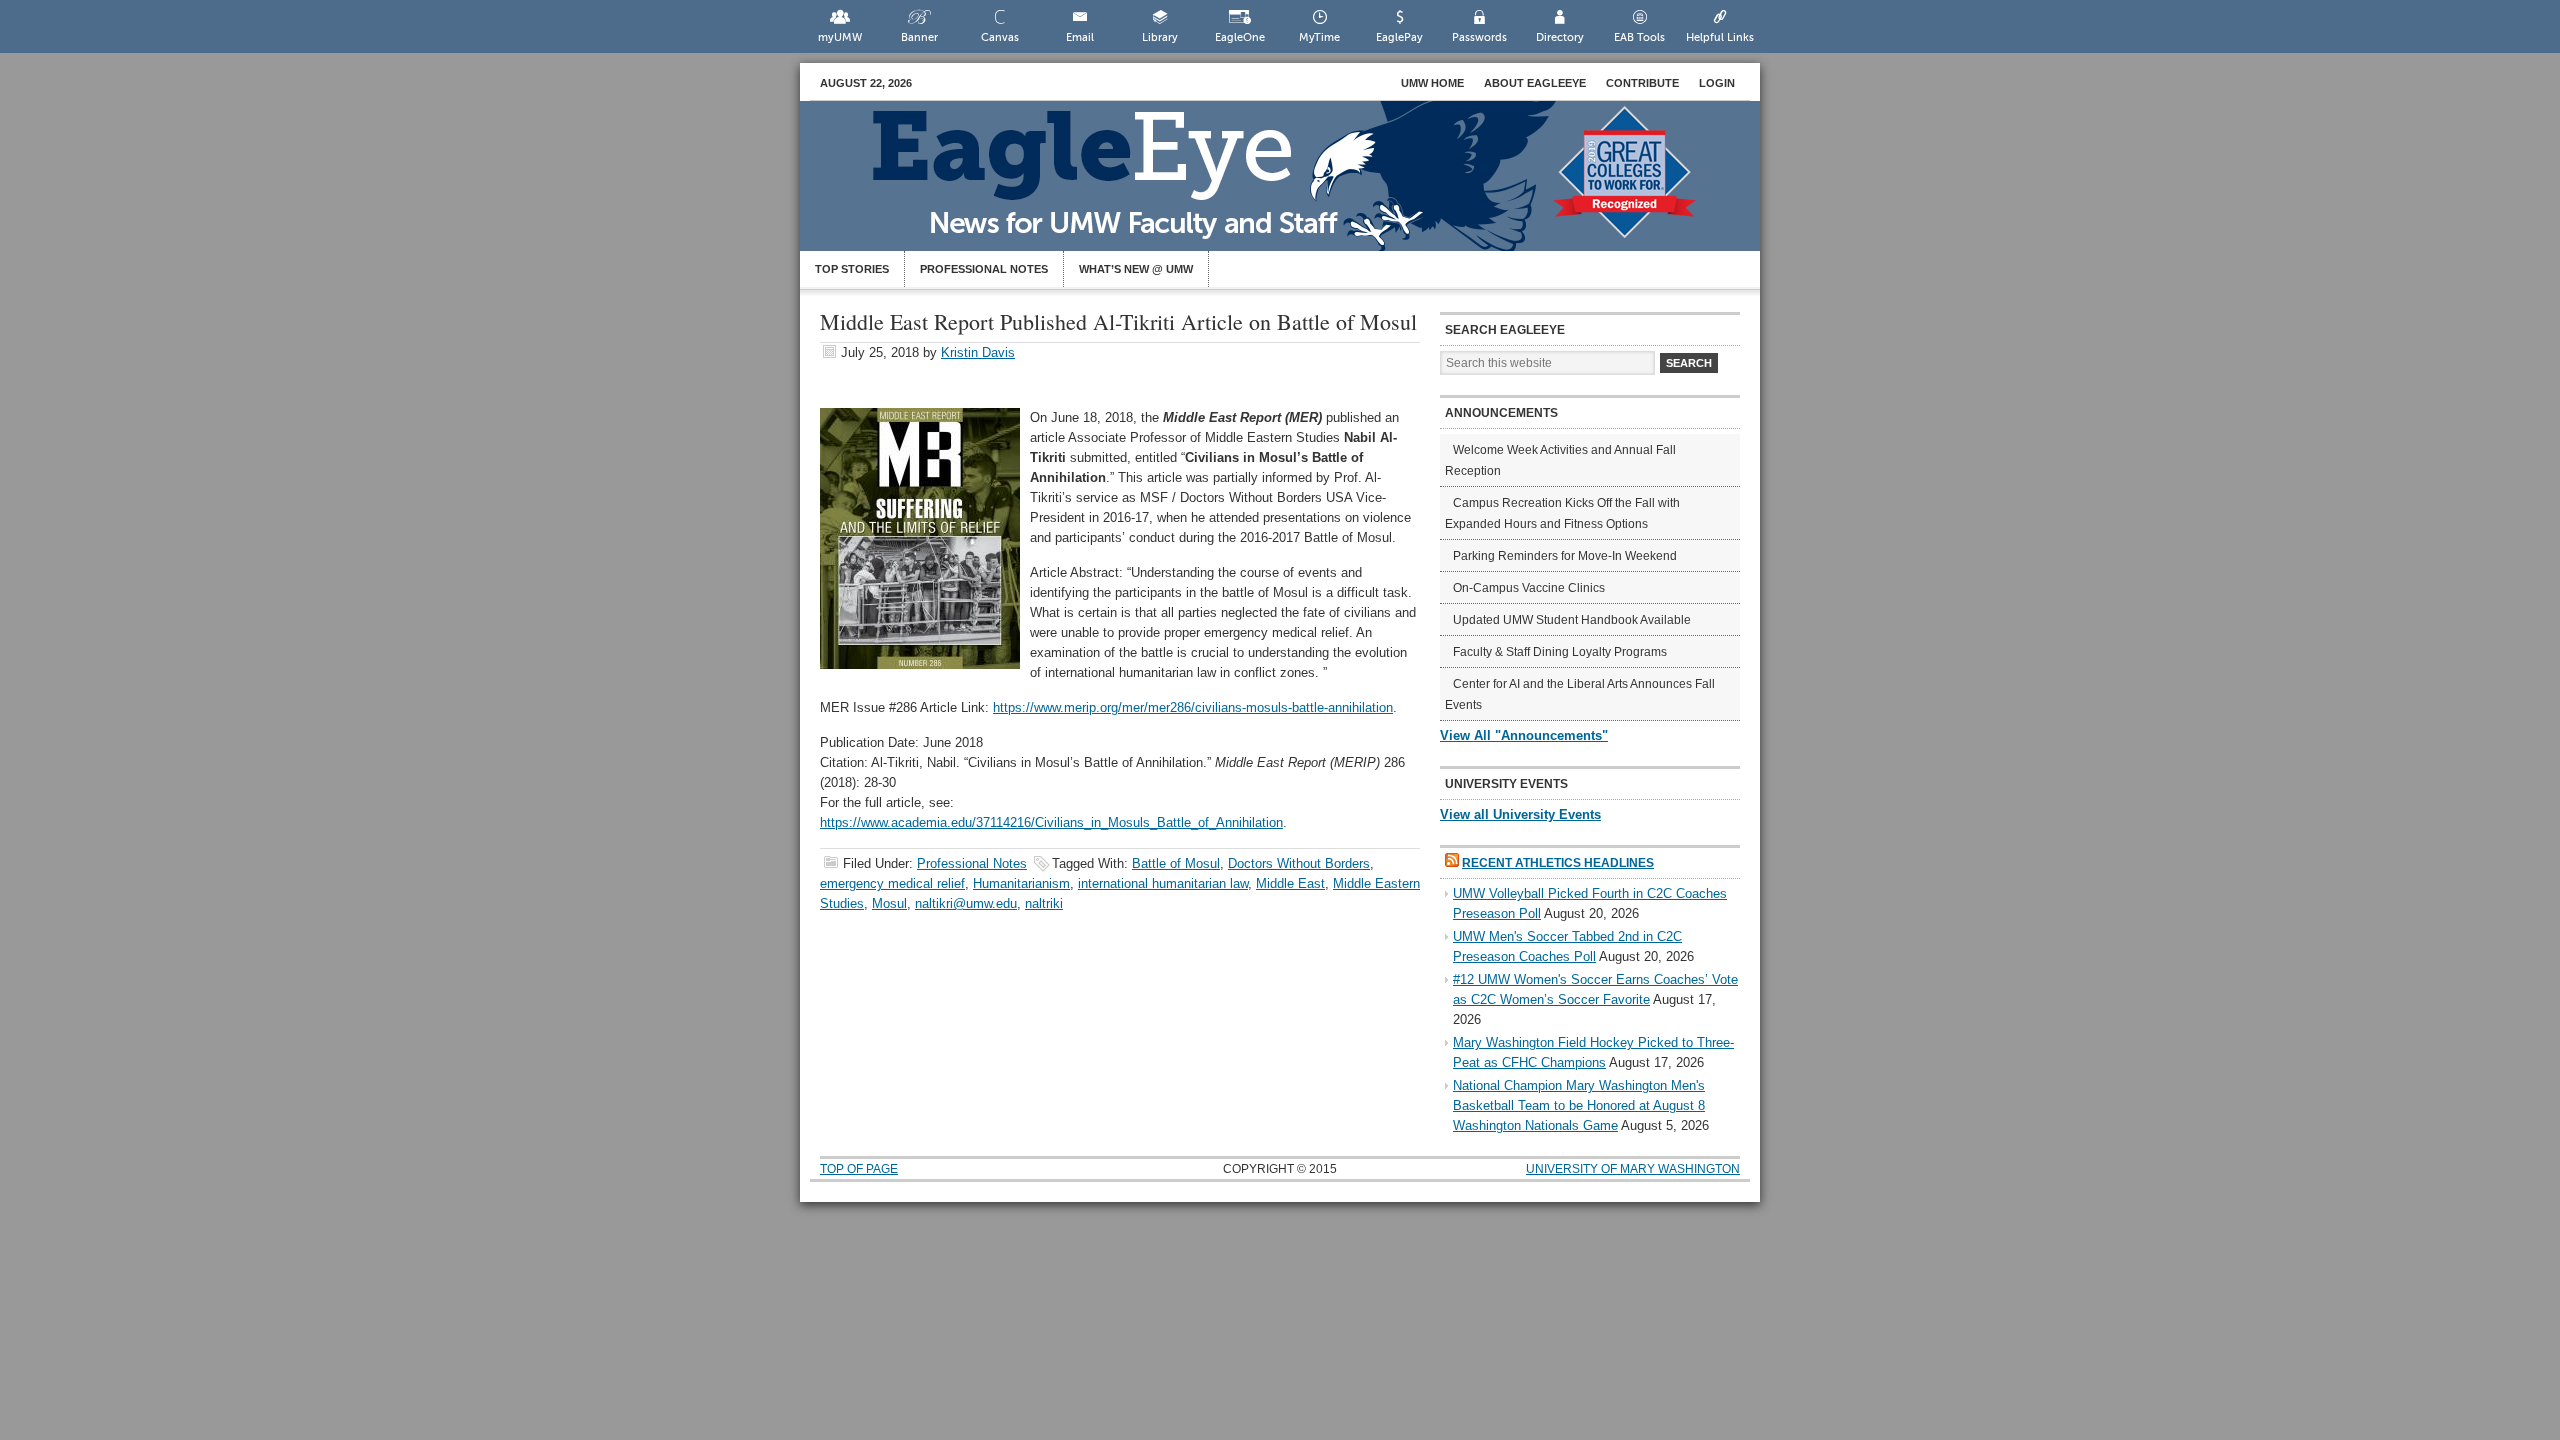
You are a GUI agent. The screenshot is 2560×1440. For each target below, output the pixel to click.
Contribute (1642, 83)
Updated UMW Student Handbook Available (1572, 620)
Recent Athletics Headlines (1558, 863)
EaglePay (1399, 37)
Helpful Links (1720, 37)
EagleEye (1300, 186)
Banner (919, 37)
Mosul (889, 903)
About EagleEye (1535, 83)
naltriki (1044, 903)
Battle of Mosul (1176, 863)
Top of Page (859, 1169)
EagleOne (1240, 37)
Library (1160, 37)
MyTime (1319, 37)
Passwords (1479, 37)
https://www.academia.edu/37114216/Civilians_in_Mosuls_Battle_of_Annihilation (1051, 822)
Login (1717, 83)
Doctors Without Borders (1299, 863)
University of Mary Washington (1633, 1169)
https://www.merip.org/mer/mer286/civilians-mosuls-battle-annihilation (1193, 707)
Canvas (1000, 37)
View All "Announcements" (1524, 735)
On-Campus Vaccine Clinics (1529, 588)
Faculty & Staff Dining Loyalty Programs (1560, 652)
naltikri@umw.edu (966, 903)
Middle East (1290, 883)
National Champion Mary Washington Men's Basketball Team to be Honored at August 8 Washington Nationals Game (1579, 1105)
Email (1080, 37)
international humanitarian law (1163, 883)
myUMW (840, 37)
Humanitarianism (1021, 883)
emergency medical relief (892, 883)
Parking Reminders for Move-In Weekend (1565, 556)
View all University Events (1520, 814)
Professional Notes (984, 269)
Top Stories (852, 269)
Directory (1560, 37)
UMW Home (1432, 83)
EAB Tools (1639, 37)
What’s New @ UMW (1136, 269)
